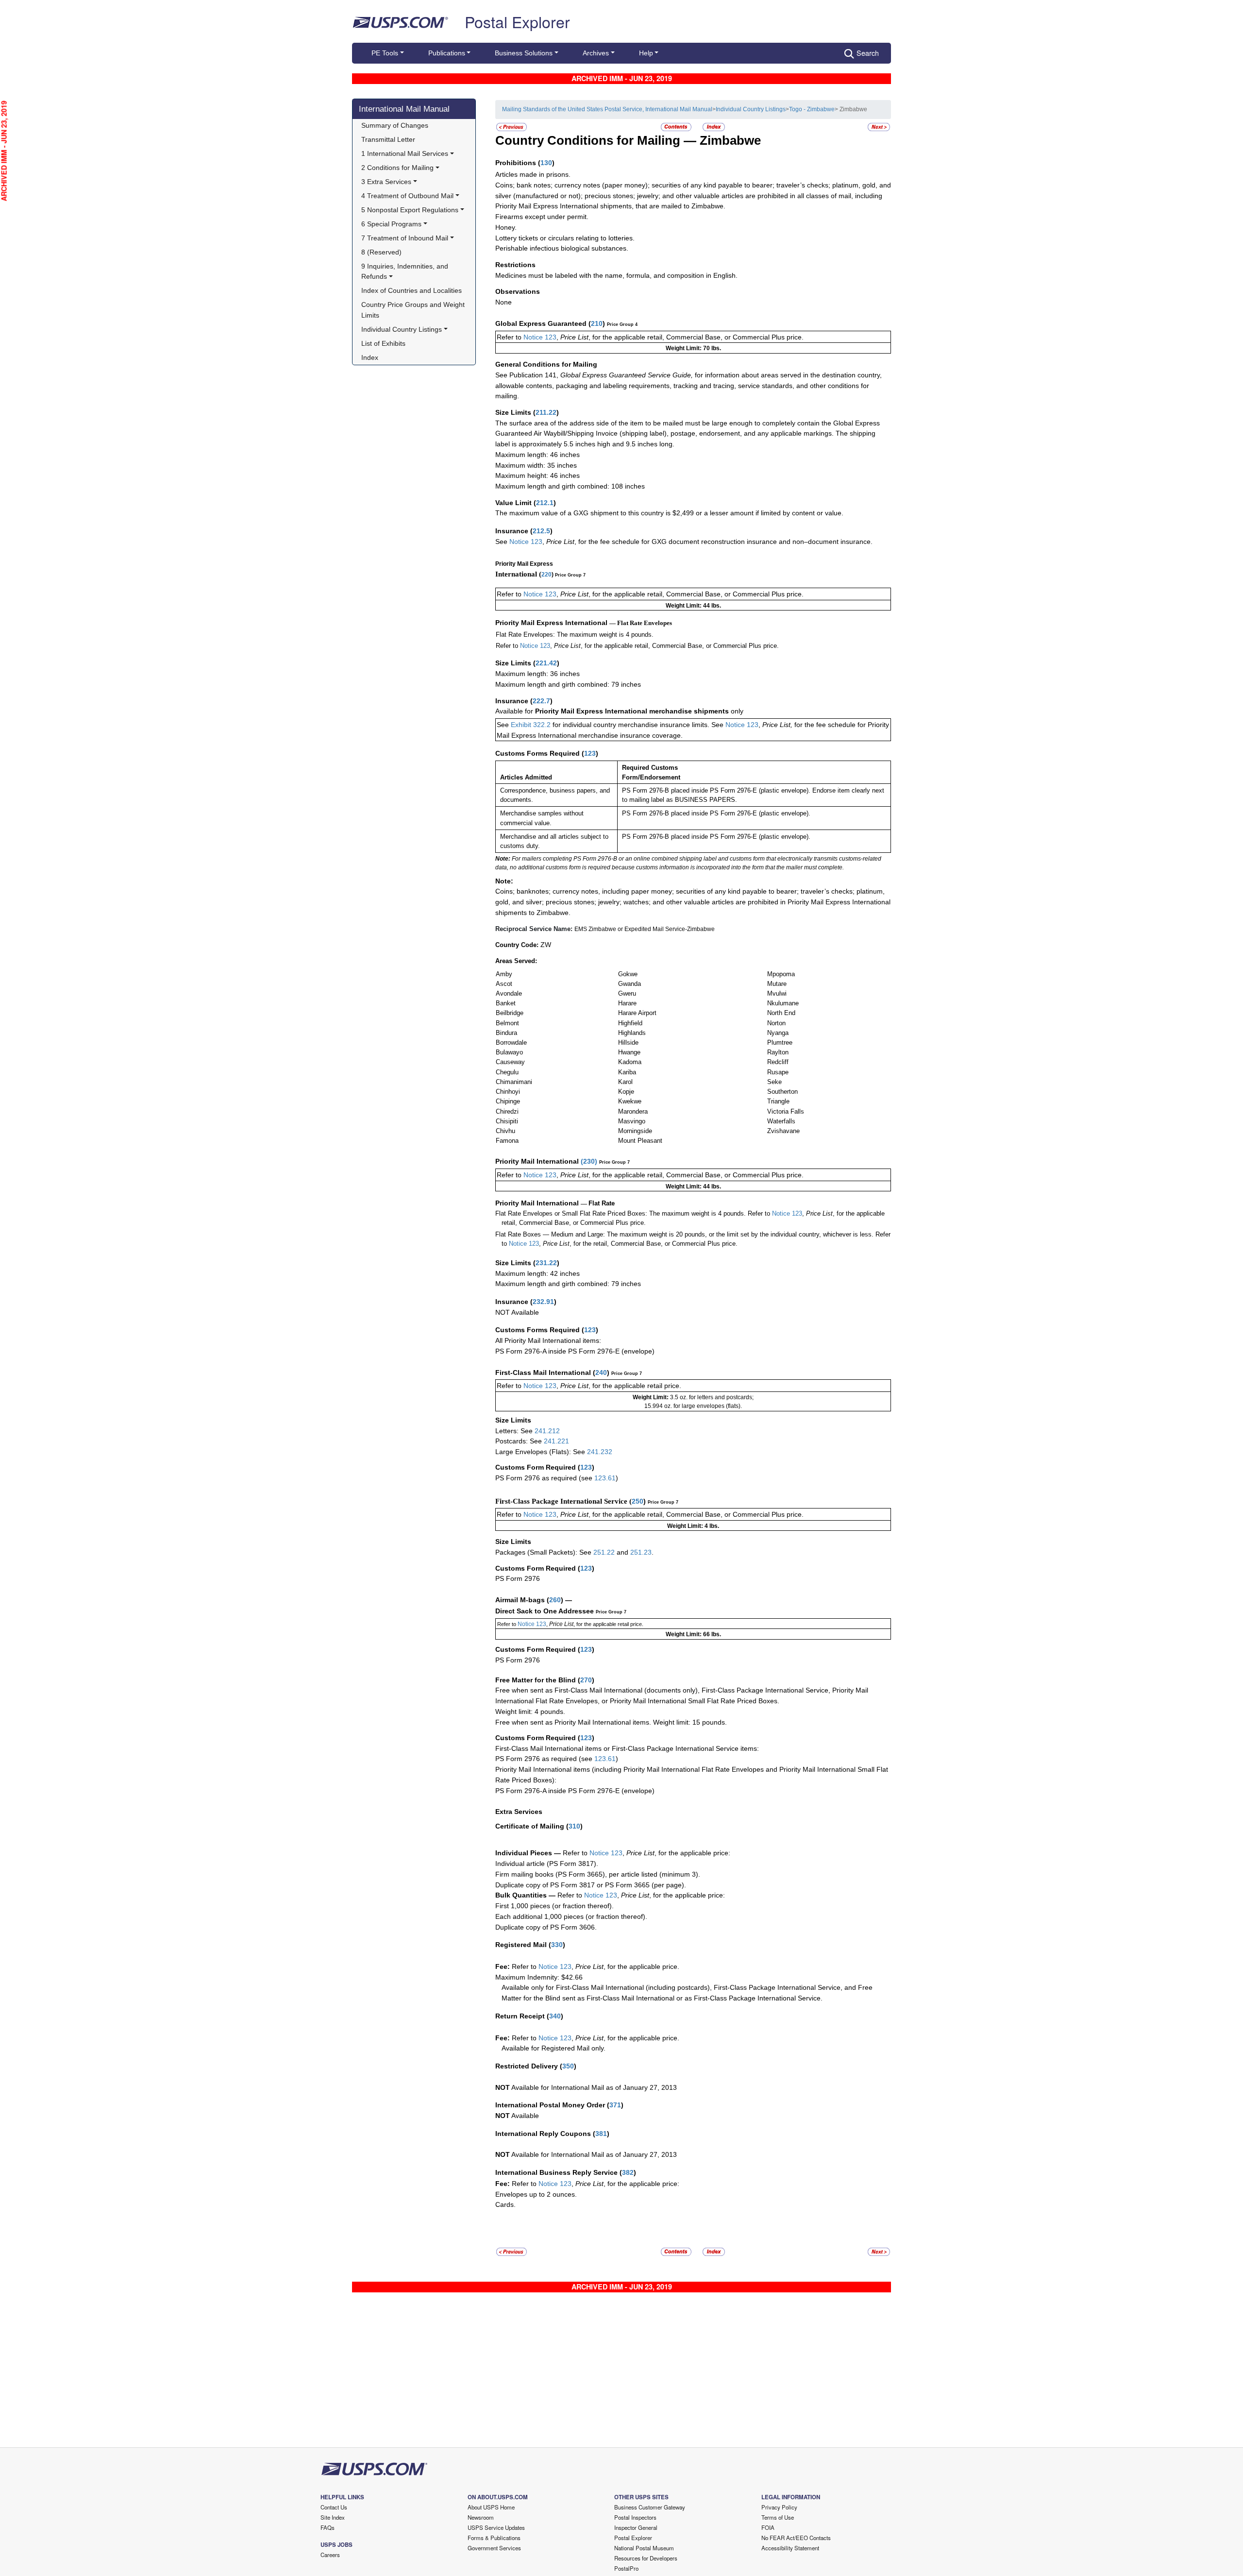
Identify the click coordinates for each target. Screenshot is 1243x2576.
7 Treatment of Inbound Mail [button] (405, 238)
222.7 (541, 701)
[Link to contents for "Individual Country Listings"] (677, 127)
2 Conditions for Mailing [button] (397, 168)
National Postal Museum (644, 2548)
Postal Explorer (517, 21)
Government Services (494, 2548)
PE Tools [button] (385, 53)
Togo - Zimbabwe (812, 109)
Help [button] (646, 53)
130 (546, 163)
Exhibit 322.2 (531, 725)
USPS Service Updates (496, 2527)
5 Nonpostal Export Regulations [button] (410, 210)
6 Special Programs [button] (391, 224)
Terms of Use (778, 2517)
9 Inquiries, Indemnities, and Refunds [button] (406, 271)
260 (555, 1600)
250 (638, 1501)
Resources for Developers (646, 2558)
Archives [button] (596, 53)
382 (628, 2172)
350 (568, 2066)
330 (557, 1945)
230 (589, 1161)
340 (555, 2016)
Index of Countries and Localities (412, 290)
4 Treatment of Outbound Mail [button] (407, 196)
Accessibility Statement (790, 2548)
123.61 (605, 1478)
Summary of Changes (395, 125)
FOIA (768, 2527)
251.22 (604, 1552)
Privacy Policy (779, 2507)
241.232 (600, 1452)
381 (601, 2134)
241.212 (547, 1431)
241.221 (556, 1441)
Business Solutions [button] (524, 53)
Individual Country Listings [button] (402, 329)
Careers (330, 2555)
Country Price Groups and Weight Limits (414, 310)
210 (597, 323)
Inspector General (636, 2527)
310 (574, 1826)
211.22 (546, 412)
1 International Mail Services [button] (405, 153)
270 (586, 1680)
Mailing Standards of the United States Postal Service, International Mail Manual (607, 109)
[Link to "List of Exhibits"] (879, 127)
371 (615, 2105)
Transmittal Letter (388, 139)
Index (370, 357)
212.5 (541, 531)
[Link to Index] (714, 127)
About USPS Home (491, 2507)
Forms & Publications (494, 2538)
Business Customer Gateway (650, 2507)
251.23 (641, 1552)
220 (546, 575)
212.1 (545, 503)
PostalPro (626, 2568)
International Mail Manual (404, 109)
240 (601, 1373)
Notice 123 (539, 337)
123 (590, 753)
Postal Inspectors (635, 2517)
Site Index (333, 2517)
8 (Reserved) (381, 252)
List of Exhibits (383, 343)
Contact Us (334, 2507)
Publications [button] (447, 53)
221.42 (546, 663)
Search (868, 53)
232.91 (543, 1302)
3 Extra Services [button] (386, 182)
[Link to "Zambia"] (512, 127)
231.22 (546, 1263)
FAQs (328, 2527)
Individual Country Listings (751, 109)
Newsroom (481, 2517)
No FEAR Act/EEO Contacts (796, 2538)
